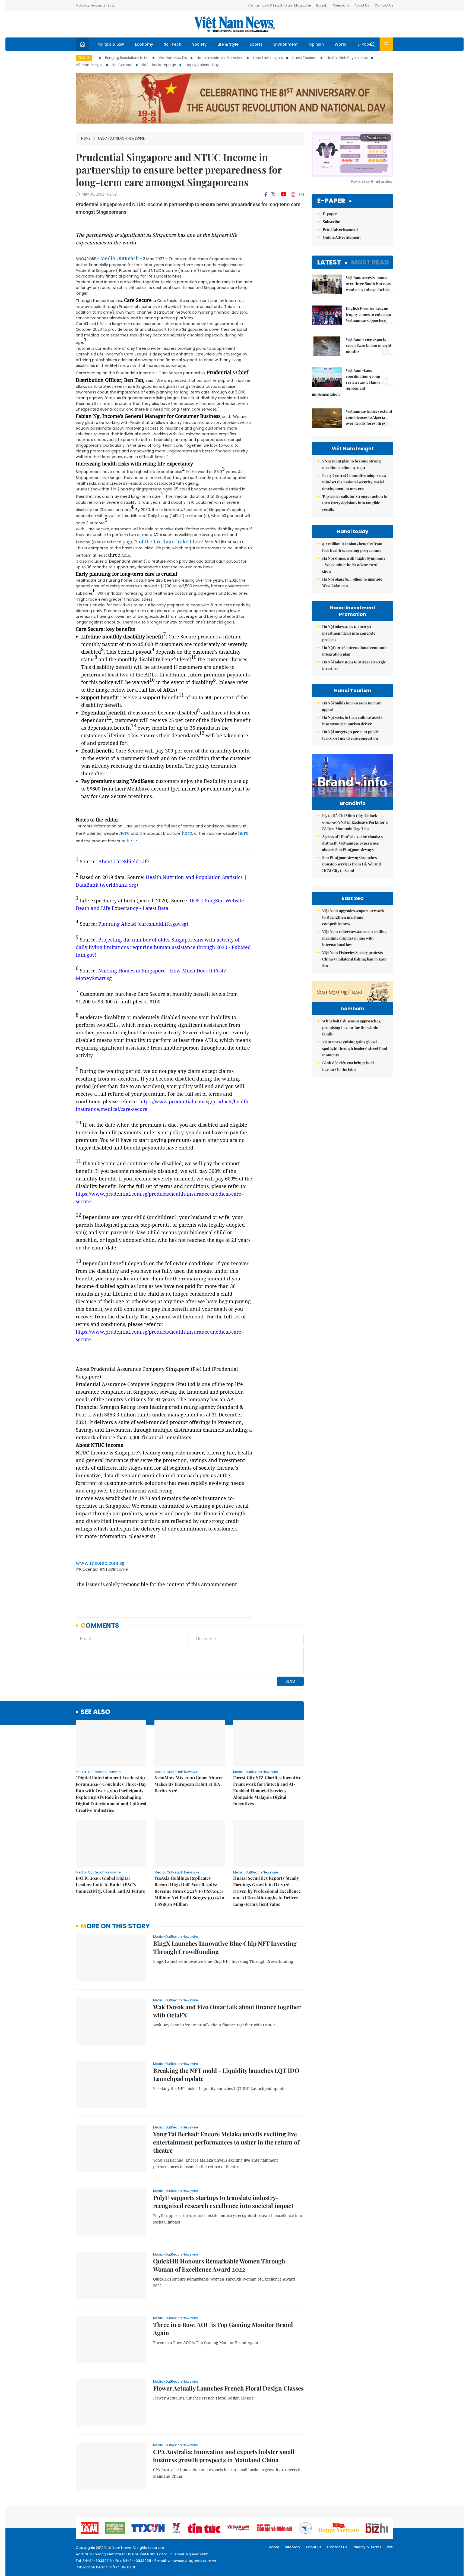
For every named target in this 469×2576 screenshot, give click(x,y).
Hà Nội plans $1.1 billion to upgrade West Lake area (352, 582)
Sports (256, 44)
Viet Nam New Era (173, 58)
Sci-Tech (173, 44)
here (124, 833)
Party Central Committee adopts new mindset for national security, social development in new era (354, 482)
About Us (362, 5)
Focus (84, 58)
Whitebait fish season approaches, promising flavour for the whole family (352, 1027)
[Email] (302, 194)
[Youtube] (283, 194)
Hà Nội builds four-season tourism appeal (352, 706)
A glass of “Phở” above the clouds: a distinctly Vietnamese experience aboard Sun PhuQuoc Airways (352, 843)
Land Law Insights (268, 58)
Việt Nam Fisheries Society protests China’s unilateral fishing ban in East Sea (354, 959)
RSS (390, 2547)
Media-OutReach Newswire (121, 138)
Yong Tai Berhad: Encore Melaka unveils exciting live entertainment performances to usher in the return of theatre (226, 2142)
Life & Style (228, 44)
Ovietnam (341, 5)
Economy (144, 44)
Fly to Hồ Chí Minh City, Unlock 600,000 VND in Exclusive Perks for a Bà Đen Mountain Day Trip (355, 822)
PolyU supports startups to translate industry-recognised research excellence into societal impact (223, 2202)
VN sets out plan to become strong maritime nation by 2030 (351, 464)
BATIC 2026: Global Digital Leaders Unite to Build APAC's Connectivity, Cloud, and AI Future (110, 1884)
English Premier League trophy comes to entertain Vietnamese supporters (368, 314)
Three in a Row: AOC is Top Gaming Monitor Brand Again (223, 2329)
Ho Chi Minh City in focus (347, 58)
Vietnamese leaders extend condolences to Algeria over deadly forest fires (369, 417)
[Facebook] (266, 194)
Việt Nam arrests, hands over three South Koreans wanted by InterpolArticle (368, 283)
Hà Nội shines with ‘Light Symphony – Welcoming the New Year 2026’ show (354, 565)
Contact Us (384, 5)
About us (313, 2547)
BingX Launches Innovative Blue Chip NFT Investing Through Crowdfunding (225, 1947)
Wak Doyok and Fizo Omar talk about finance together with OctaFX (227, 2011)
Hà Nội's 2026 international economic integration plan (355, 651)
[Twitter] (274, 194)
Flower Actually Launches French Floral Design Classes (228, 2388)
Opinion (316, 44)
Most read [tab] (370, 262)
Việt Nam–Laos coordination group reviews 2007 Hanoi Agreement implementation (346, 382)
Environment (286, 44)
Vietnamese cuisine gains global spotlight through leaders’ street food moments (355, 1048)
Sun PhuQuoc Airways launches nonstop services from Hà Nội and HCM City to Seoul (351, 864)
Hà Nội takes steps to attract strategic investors (354, 665)
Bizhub (322, 5)
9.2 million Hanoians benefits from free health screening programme (352, 547)
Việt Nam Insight (89, 65)
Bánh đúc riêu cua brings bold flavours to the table (348, 1066)
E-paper (331, 201)
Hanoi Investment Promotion (220, 58)
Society (199, 44)
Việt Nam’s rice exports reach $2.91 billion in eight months (369, 345)
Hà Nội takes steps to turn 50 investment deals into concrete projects (349, 633)
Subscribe (331, 221)
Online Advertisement (342, 237)
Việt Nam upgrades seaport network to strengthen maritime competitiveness (353, 917)
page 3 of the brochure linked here (163, 541)
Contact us (337, 2547)
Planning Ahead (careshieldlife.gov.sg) (143, 924)
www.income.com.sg (100, 1563)
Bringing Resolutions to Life (127, 58)
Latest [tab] (329, 262)
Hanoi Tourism (305, 58)
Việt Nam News (234, 24)
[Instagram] (293, 194)
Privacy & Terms (367, 2547)
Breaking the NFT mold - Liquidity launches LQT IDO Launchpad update (226, 2074)
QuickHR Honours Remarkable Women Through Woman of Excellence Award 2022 (219, 2265)
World (341, 44)
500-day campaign (159, 65)
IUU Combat (122, 65)
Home (86, 138)
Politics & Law (111, 44)
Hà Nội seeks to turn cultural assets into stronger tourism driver (352, 721)
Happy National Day (202, 65)
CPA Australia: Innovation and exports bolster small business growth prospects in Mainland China (224, 2456)
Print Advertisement (340, 229)
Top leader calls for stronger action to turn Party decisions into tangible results (355, 503)
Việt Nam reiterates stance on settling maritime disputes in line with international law (354, 938)
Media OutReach (120, 258)
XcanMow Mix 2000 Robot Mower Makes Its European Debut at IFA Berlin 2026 (189, 1784)
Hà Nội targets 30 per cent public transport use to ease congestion (350, 735)
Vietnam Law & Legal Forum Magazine (279, 5)
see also (95, 1712)
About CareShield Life (124, 861)
